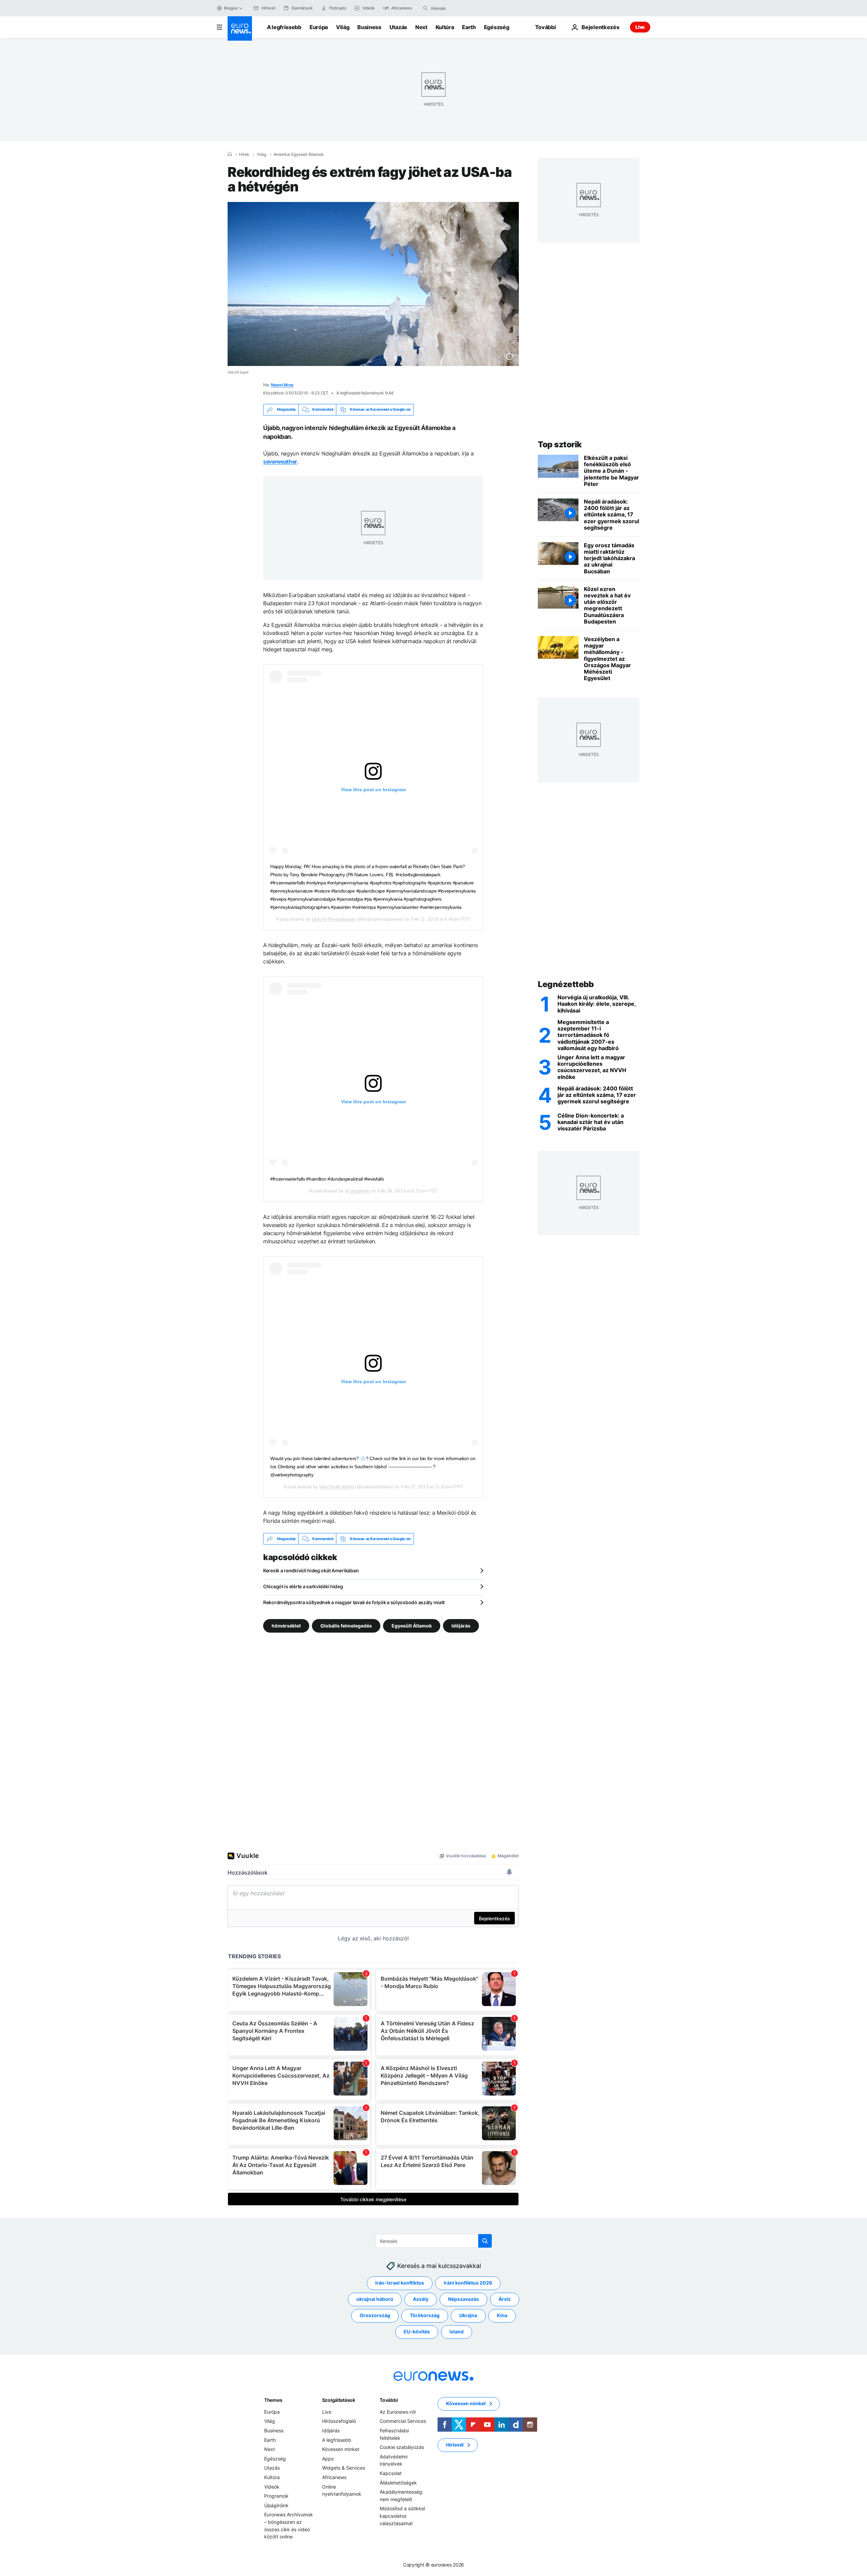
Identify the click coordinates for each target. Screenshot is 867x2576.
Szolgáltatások (339, 2400)
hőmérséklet (286, 1626)
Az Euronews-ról (398, 2412)
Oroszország (375, 2316)
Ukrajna (468, 2316)
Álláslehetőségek (398, 2483)
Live (640, 27)
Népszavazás (463, 2299)
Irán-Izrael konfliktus (400, 2283)
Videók (272, 2487)
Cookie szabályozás (402, 2447)
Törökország (425, 2316)
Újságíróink (276, 2505)
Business (369, 27)
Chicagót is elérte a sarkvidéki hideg (303, 1586)
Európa (319, 27)
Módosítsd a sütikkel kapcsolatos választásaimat (402, 2516)
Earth (469, 27)
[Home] (230, 154)
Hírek (244, 155)
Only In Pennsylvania (333, 919)
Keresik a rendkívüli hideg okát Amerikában (311, 1570)
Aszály (421, 2299)
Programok (276, 2496)
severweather (280, 462)
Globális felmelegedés (346, 1626)
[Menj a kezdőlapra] (240, 28)
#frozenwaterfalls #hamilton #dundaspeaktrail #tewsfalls (327, 1179)
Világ (343, 27)
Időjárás (461, 1626)
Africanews (334, 2477)
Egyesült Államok (412, 1626)
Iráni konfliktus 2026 (468, 2283)
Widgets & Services (344, 2468)
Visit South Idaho (336, 1487)
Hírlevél (455, 2445)
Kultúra (445, 27)
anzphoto (359, 1191)
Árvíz (505, 2299)
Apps (328, 2459)
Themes (273, 2400)
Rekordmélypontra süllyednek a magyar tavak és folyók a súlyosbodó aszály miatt (354, 1602)
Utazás (398, 27)
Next (421, 27)
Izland (457, 2332)
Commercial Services (403, 2421)
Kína (502, 2316)
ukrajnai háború (375, 2299)
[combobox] (460, 8)
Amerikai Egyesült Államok (299, 155)
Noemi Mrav (282, 385)
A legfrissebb (284, 27)
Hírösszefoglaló (339, 2421)
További (389, 2400)
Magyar (231, 8)
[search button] (425, 8)
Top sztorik (560, 444)
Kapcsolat (391, 2473)
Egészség (496, 27)
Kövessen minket (341, 2449)
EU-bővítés (417, 2332)
